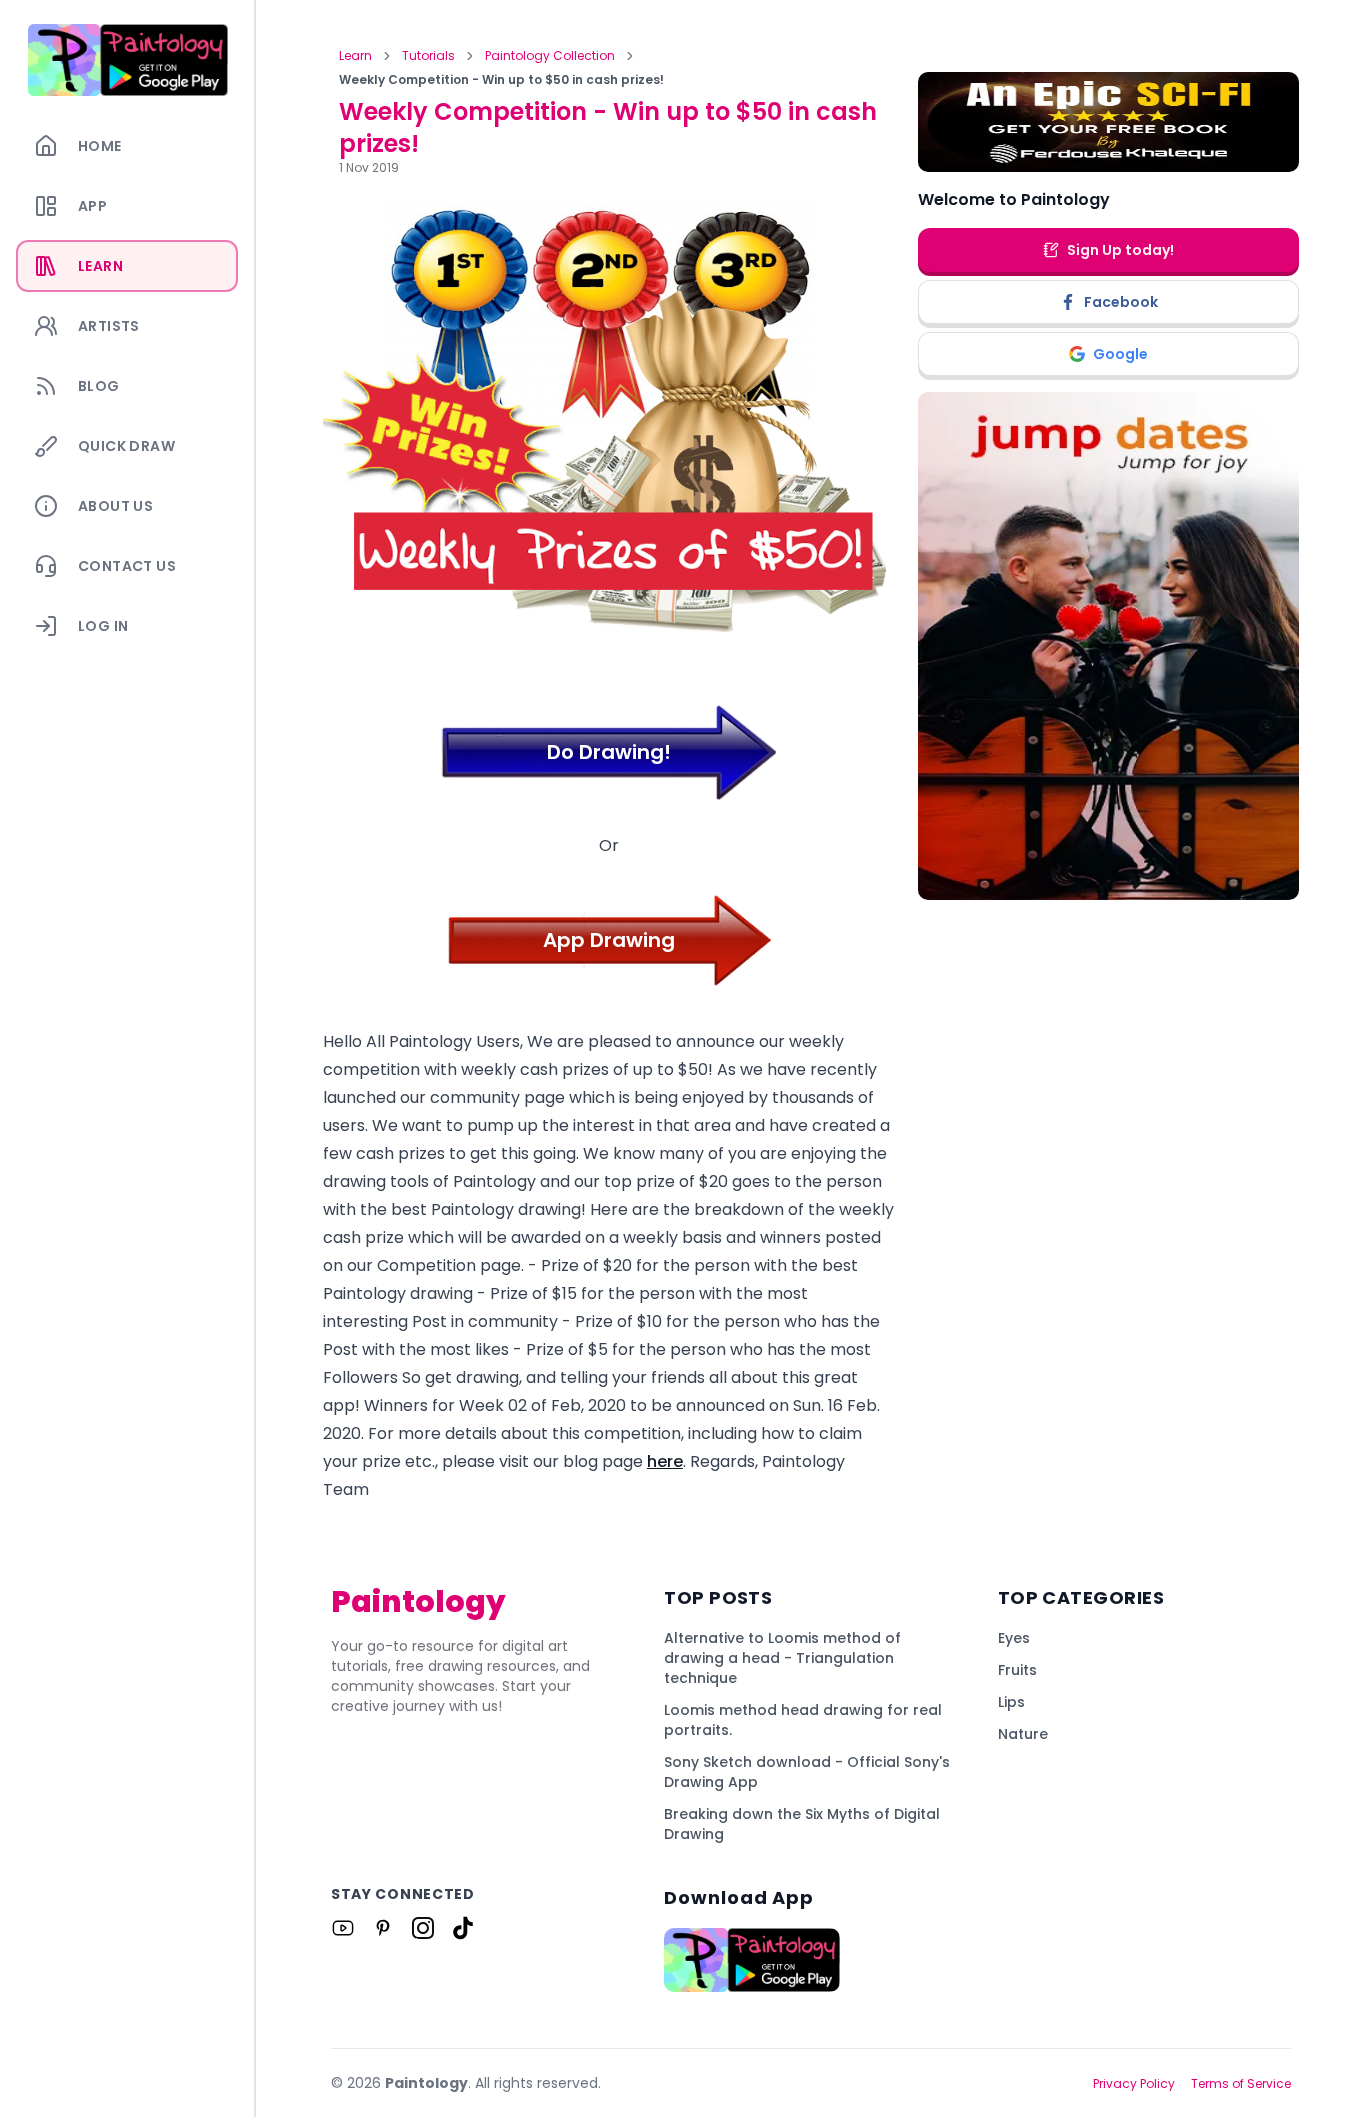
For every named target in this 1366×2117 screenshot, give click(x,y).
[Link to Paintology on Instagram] (423, 1928)
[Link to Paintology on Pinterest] (383, 1928)
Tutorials (428, 56)
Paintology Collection (550, 56)
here (665, 1461)
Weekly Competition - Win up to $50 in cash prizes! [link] (501, 80)
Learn (355, 56)
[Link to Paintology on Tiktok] (463, 1928)
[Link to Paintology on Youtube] (343, 1928)
